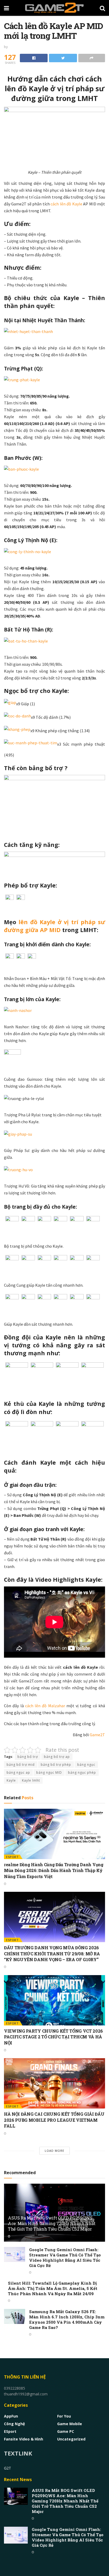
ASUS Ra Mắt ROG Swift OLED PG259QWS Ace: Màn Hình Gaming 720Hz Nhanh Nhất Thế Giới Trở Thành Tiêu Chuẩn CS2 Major (52, 2223)
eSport (12, 1857)
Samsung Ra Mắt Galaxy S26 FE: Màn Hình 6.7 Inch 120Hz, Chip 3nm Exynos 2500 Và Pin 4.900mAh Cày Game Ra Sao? (67, 2319)
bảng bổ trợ (28, 1757)
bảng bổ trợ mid (21, 1765)
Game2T (97, 1735)
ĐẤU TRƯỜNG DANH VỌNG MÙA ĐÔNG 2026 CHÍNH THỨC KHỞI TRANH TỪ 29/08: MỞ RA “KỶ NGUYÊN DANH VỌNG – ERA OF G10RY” (52, 1953)
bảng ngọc (86, 1765)
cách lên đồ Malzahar (45, 1706)
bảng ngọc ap (18, 1772)
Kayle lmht (31, 1780)
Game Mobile (70, 2424)
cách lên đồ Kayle (66, 204)
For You (64, 2416)
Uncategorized (71, 2439)
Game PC (66, 2431)
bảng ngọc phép (82, 1772)
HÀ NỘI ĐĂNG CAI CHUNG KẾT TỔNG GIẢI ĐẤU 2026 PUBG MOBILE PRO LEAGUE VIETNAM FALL (54, 2120)
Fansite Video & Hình (24, 2439)
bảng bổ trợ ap (57, 1757)
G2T (8, 2468)
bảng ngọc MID (49, 1772)
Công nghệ (14, 2424)
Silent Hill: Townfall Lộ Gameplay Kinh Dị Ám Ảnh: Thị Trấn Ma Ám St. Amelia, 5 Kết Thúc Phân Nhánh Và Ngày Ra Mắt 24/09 (53, 2288)
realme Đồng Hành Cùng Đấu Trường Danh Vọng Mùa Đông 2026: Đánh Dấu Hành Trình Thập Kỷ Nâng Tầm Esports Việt (54, 1870)
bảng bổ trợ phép (56, 1765)
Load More (54, 2151)
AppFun (11, 2416)
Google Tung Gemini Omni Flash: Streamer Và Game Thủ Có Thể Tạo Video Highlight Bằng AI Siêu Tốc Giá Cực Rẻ (65, 2257)
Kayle (11, 1780)
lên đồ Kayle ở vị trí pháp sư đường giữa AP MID (54, 926)
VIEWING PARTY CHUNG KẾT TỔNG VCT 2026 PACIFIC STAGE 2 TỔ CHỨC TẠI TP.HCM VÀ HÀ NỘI (53, 2037)
